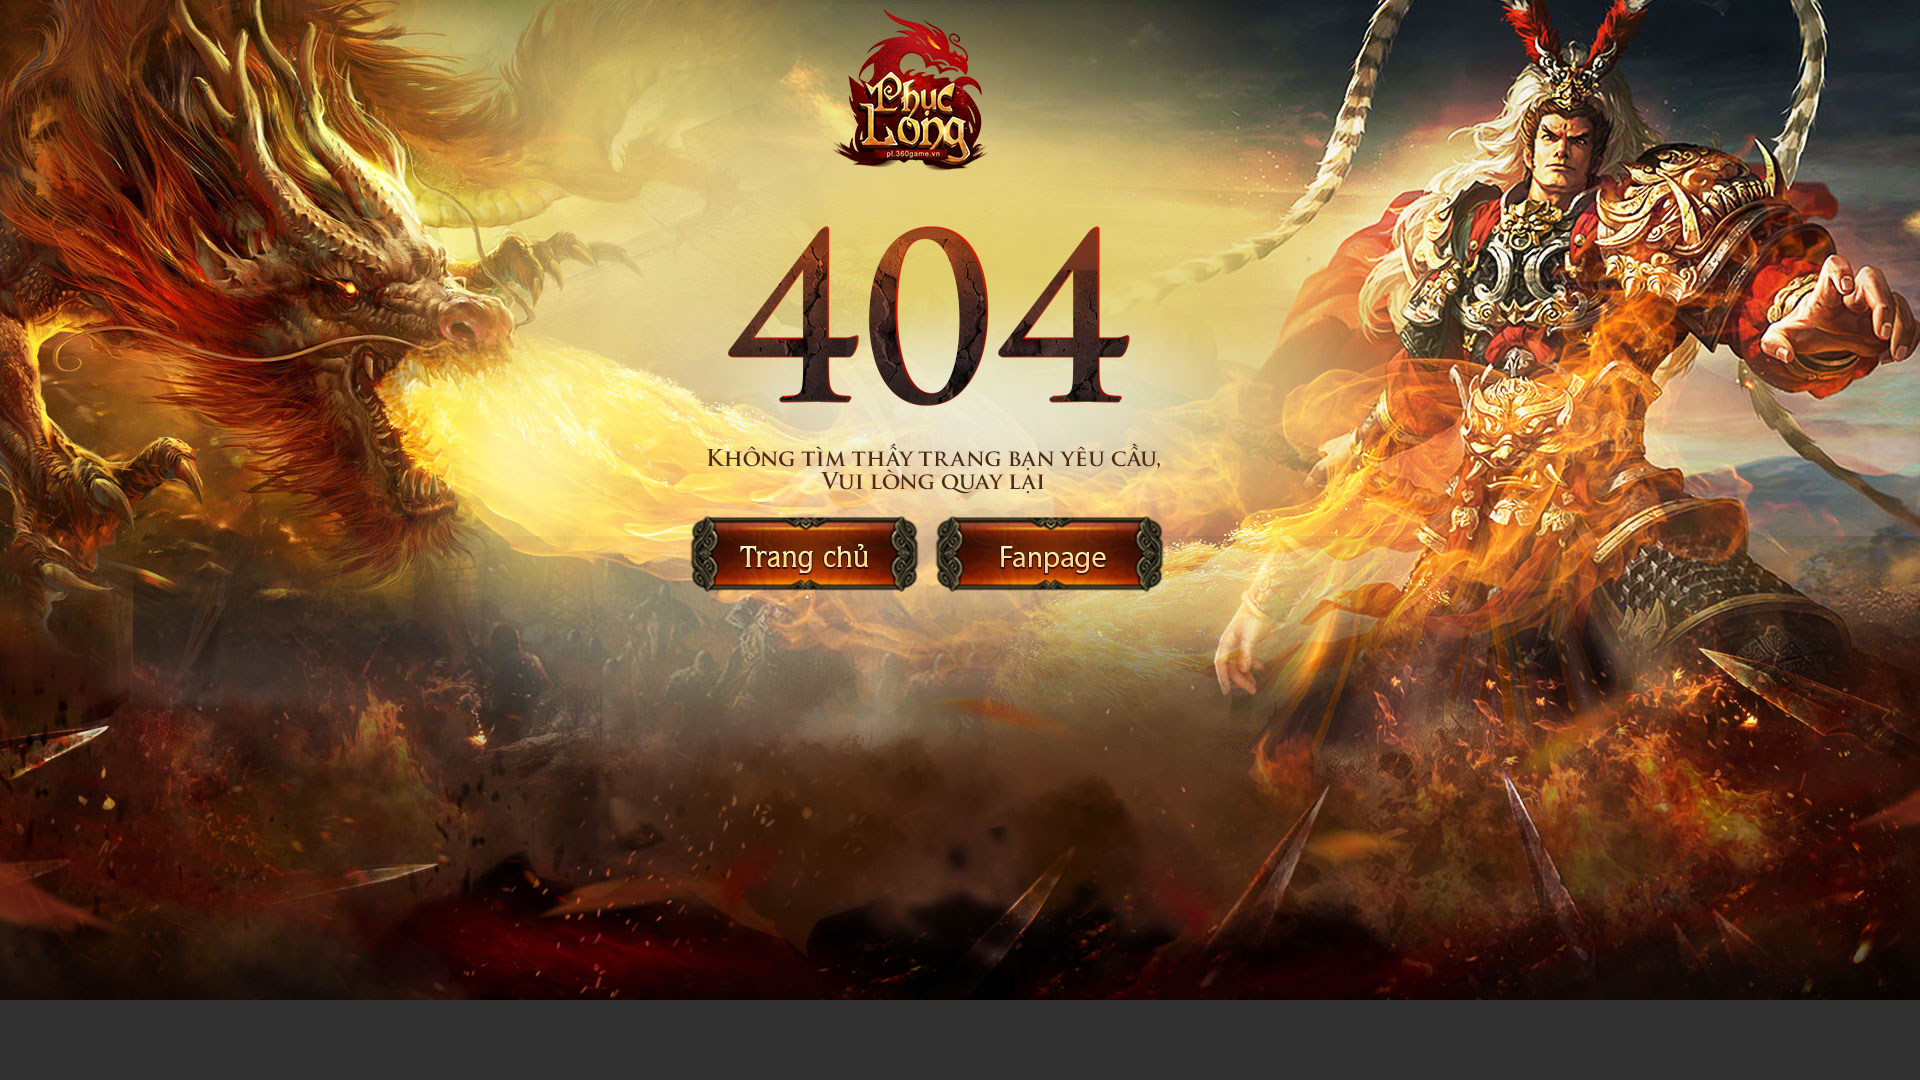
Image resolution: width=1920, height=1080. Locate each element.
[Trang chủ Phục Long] (944, 98)
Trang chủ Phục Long (805, 554)
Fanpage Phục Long (1049, 554)
